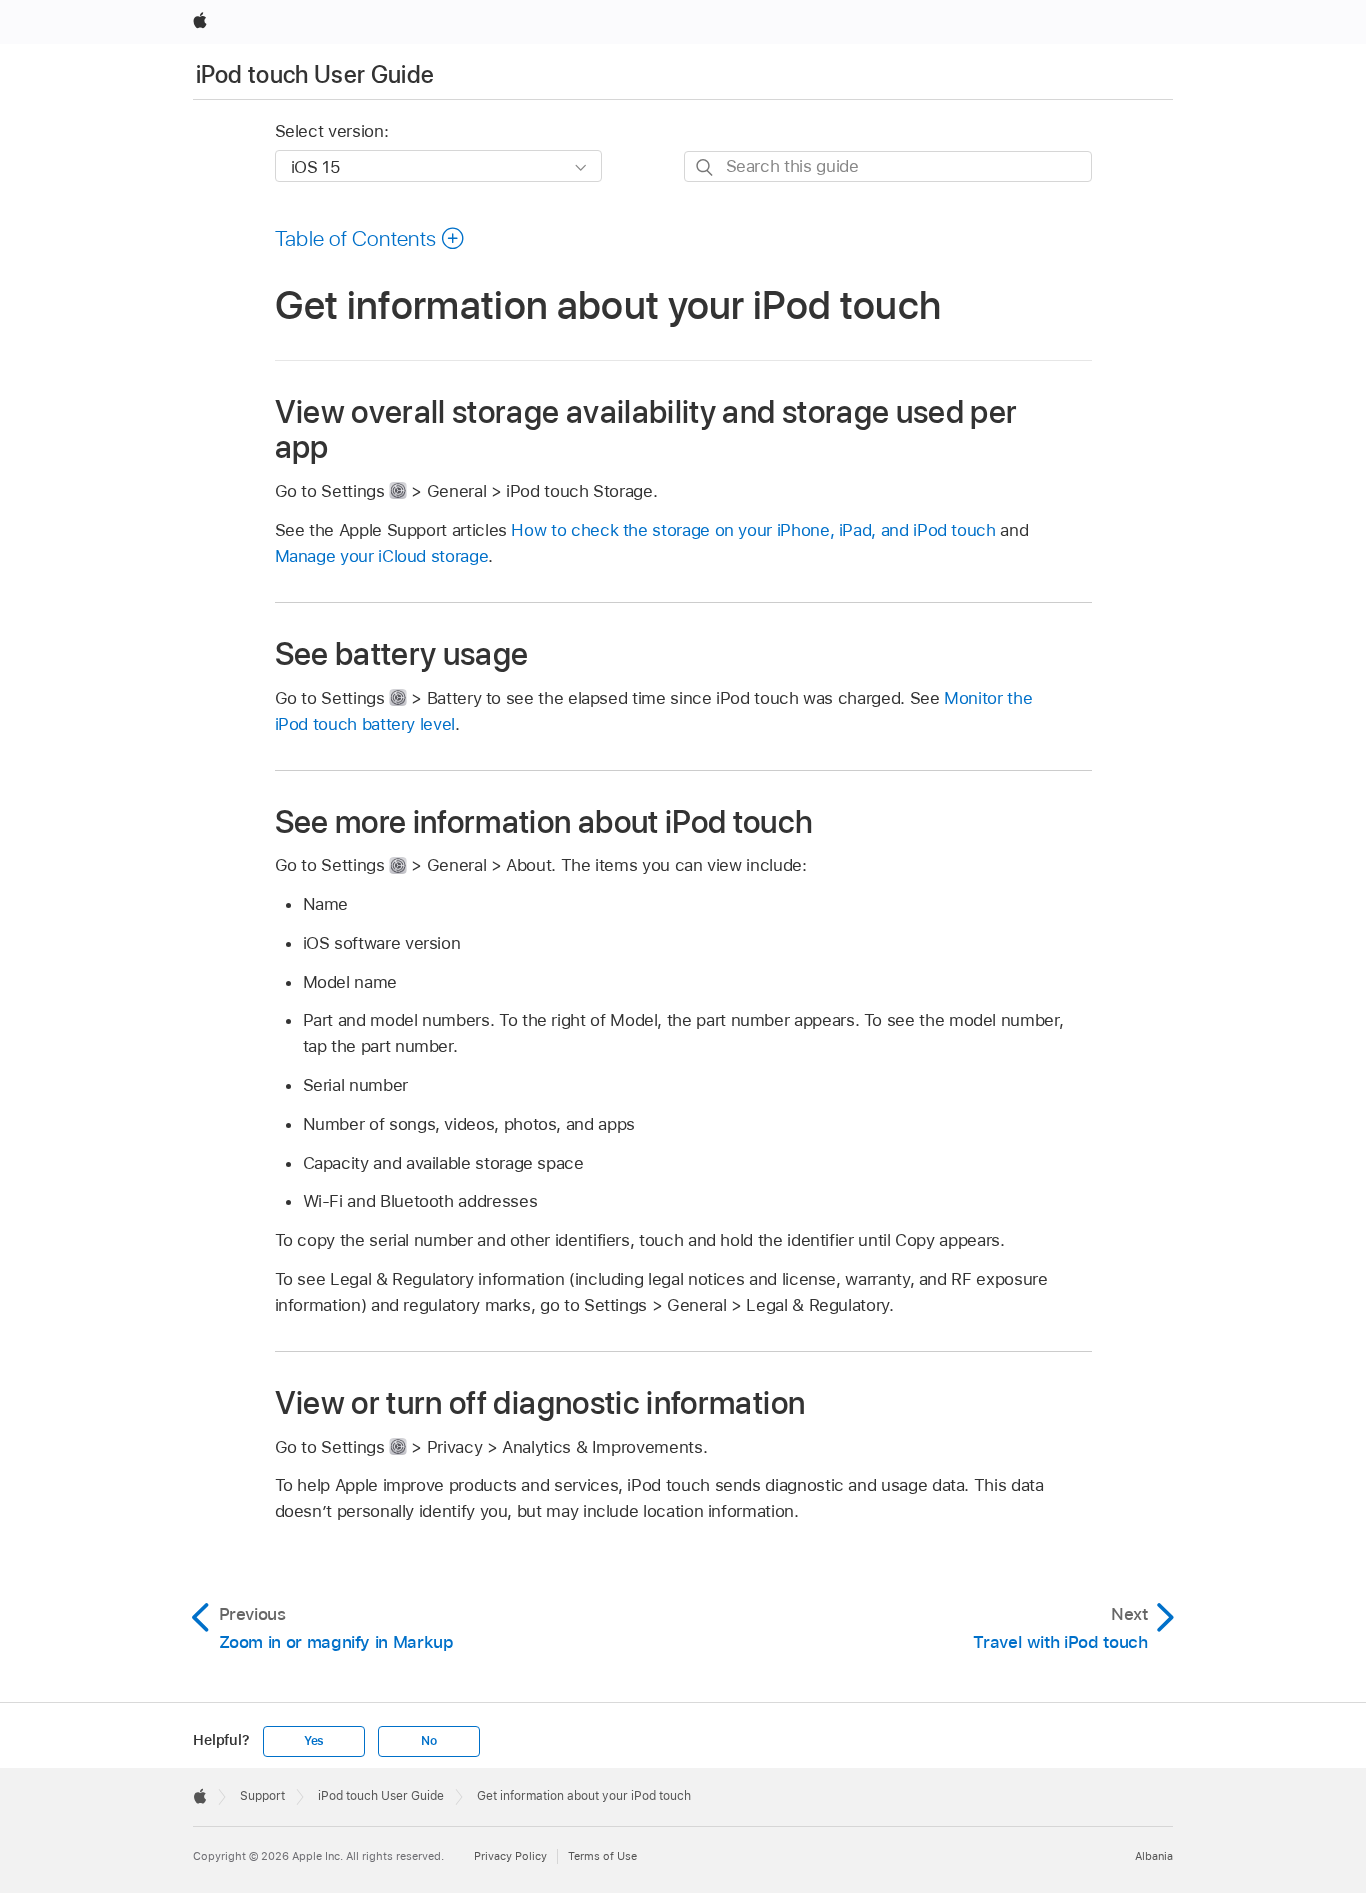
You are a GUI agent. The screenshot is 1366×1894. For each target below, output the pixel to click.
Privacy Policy (510, 1856)
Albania (1154, 1856)
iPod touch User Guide (315, 74)
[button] (370, 238)
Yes (314, 1741)
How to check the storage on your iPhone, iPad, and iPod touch (753, 530)
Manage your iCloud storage (382, 556)
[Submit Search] (705, 167)
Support (262, 1796)
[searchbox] (888, 166)
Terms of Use (602, 1856)
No (429, 1741)
